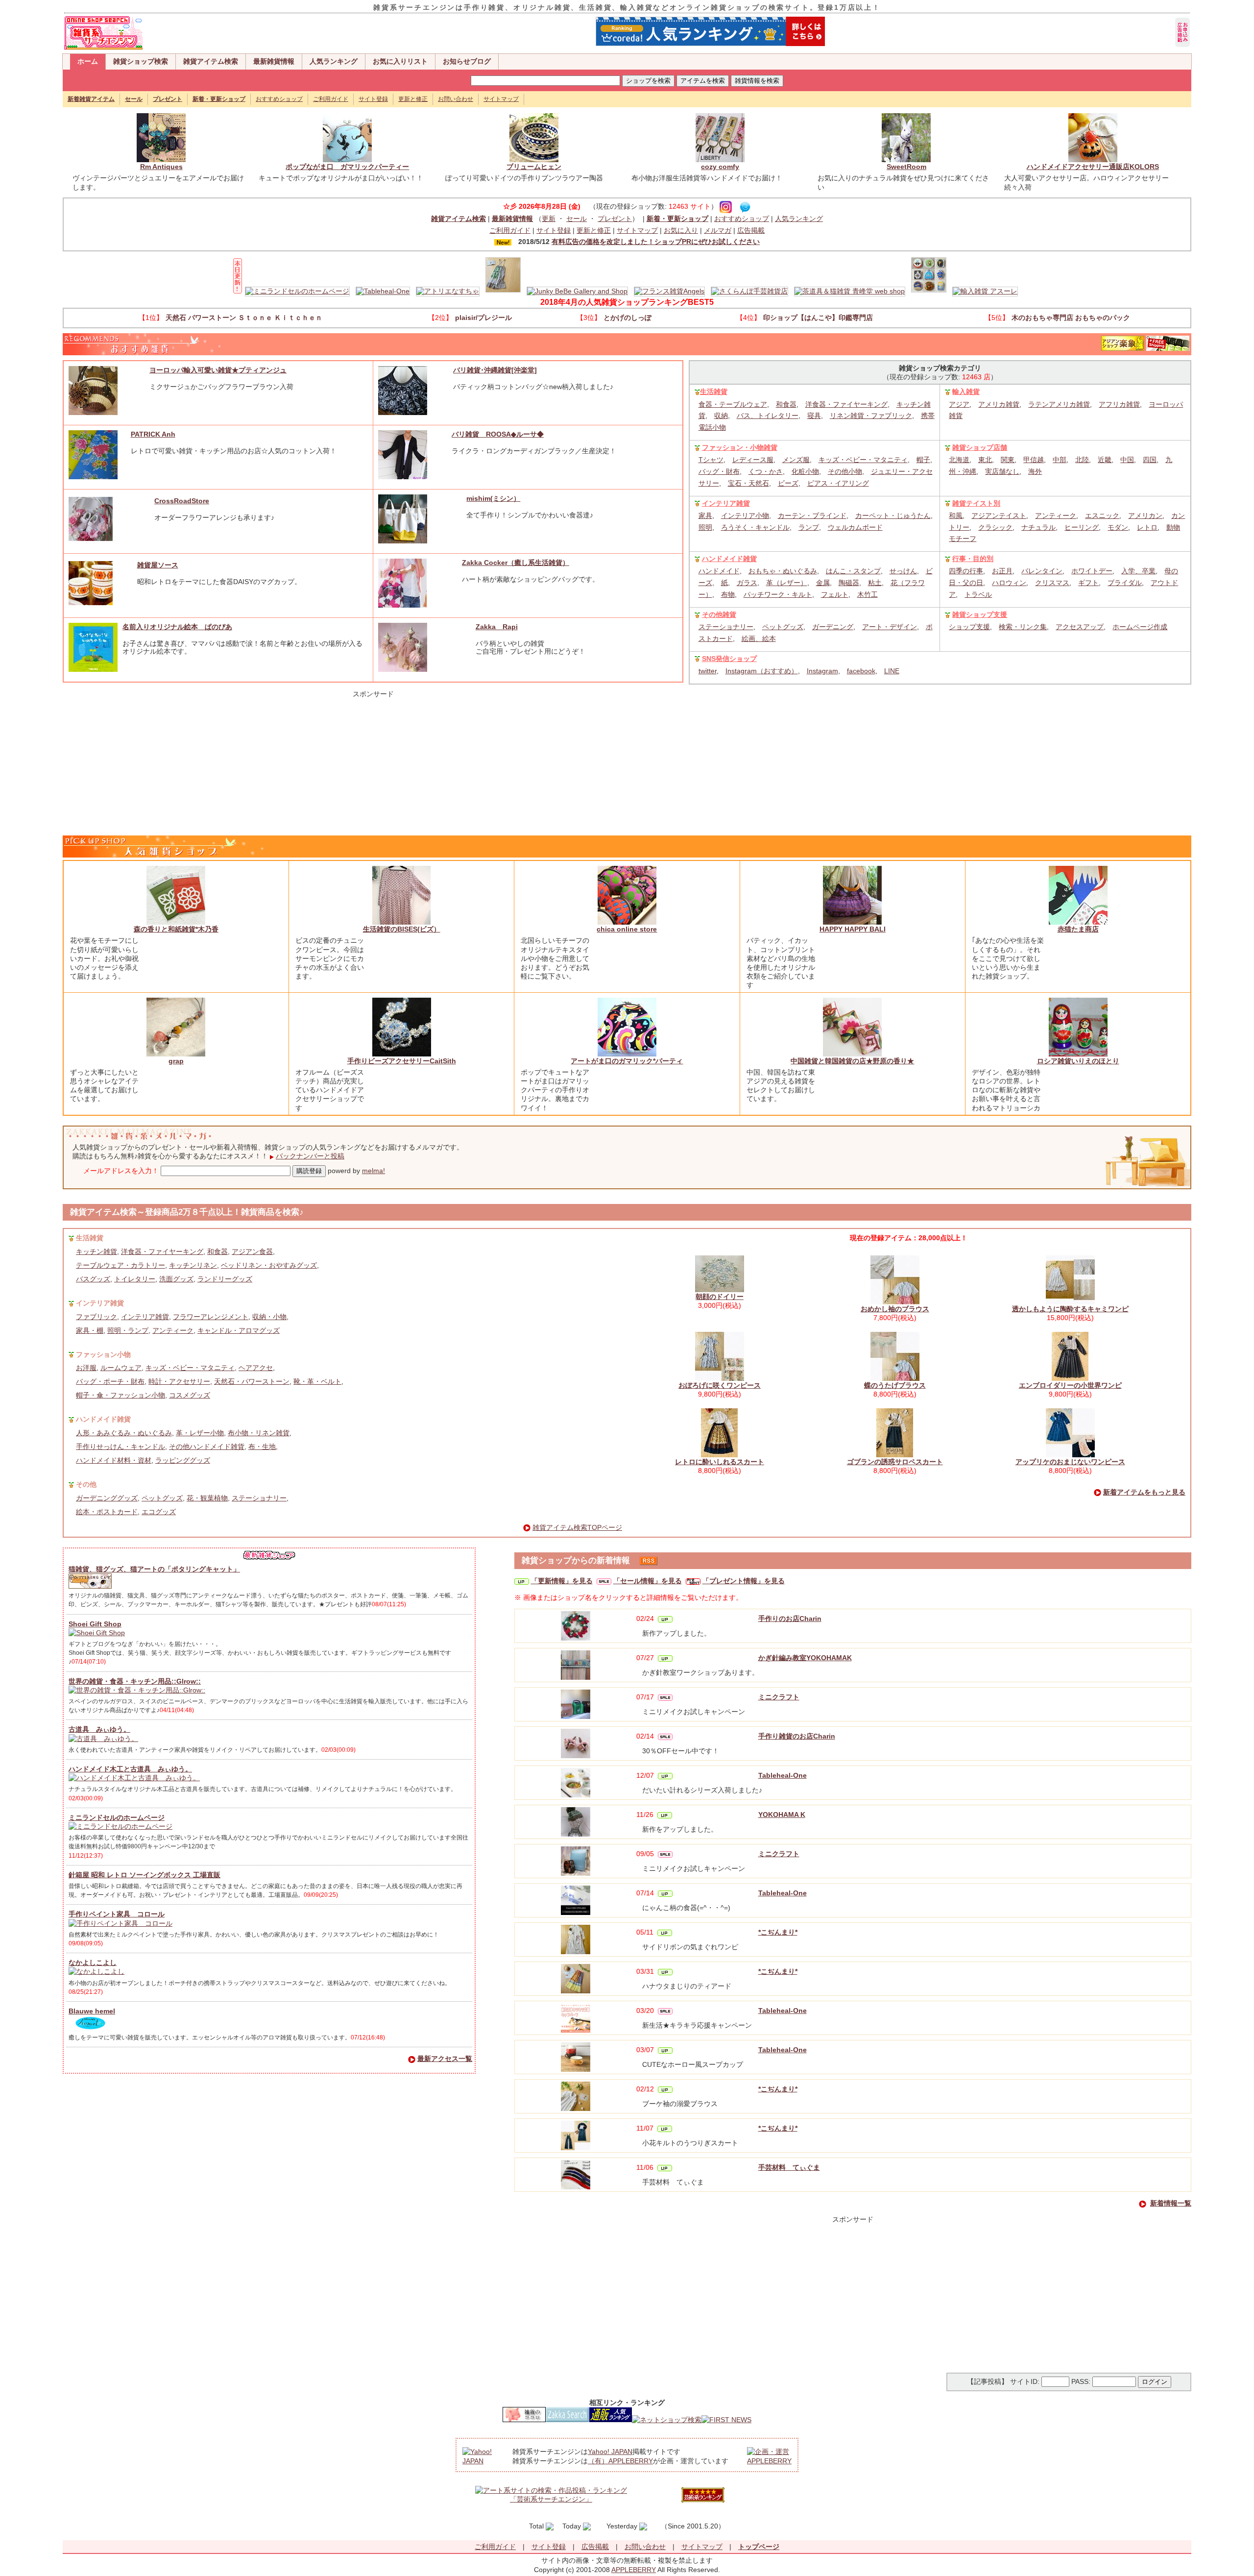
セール (577, 219)
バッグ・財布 (719, 471)
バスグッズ (93, 1279)
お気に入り (681, 230)
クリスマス (1052, 583)
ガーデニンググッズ (107, 1498)
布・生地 (262, 1447)
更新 (549, 219)
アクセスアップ (1080, 627)
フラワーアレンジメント (211, 1317)
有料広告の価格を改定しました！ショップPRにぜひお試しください (656, 242)
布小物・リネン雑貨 (259, 1433)
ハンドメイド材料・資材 (114, 1460)
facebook (861, 671)
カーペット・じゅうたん (893, 515)
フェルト (835, 594)
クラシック (995, 527)
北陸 (1082, 460)
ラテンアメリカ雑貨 (1059, 404)
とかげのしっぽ (627, 318)
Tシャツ (711, 460)
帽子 (923, 460)
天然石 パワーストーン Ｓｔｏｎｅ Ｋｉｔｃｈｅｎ (244, 318)
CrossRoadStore (182, 501)
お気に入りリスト (400, 61)
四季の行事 (966, 571)
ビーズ (788, 483)
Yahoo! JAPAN (610, 2452)
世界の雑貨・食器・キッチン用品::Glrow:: (135, 1681)
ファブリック (96, 1317)
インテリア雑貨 (726, 503)
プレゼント (615, 219)
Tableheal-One (783, 1775)
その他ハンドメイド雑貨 (207, 1447)
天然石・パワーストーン (252, 1381)
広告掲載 (751, 230)
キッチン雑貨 (96, 1251)
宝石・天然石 (748, 483)
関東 (1008, 460)
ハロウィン (1009, 583)
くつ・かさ (766, 471)
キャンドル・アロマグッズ (239, 1330)
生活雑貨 (714, 392)
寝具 (814, 416)
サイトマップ (501, 99)
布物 (728, 594)
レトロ (1147, 527)
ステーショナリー (726, 627)
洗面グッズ (176, 1279)
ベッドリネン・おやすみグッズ (269, 1265)
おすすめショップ (279, 99)
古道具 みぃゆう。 (99, 1729)
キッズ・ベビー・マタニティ (863, 460)
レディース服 (753, 460)
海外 (1035, 471)
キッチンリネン (193, 1265)
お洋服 (86, 1368)
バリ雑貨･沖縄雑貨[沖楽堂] (495, 370)
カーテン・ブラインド (812, 515)
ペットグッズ (783, 627)
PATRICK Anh (153, 434)
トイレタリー (135, 1279)
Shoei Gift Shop (95, 1624)
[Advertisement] (373, 760)
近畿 (1105, 460)
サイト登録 (373, 99)
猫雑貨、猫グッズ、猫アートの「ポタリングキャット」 (154, 1569)
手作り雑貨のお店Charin (797, 1736)
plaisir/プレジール (483, 318)
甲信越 (1034, 460)
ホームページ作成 (1140, 627)
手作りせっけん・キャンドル (121, 1447)
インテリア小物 (745, 515)
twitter (708, 671)
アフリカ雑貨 (1119, 404)
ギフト (1088, 583)
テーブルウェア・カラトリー (121, 1265)
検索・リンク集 (1023, 627)
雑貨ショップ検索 (141, 61)
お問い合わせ (456, 99)
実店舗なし (1002, 471)
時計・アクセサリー (179, 1381)
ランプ (809, 527)
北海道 (959, 460)
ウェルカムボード (855, 527)
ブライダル (1125, 583)
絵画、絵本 (759, 638)
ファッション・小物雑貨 (740, 447)
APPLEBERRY (634, 2570)
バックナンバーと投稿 (310, 1156)
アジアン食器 (252, 1251)
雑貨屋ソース (158, 565)
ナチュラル (1038, 527)
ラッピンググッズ (183, 1460)
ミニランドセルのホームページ (117, 1817)
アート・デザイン (890, 627)
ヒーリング (1082, 527)
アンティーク (1056, 515)
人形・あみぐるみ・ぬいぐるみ (124, 1433)
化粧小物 (805, 471)
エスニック (1102, 515)
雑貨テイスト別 (976, 503)
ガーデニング (833, 627)
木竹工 (868, 594)
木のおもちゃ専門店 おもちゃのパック (1071, 318)
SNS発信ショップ (729, 659)
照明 (705, 527)
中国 (1127, 460)
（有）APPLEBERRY (620, 2461)
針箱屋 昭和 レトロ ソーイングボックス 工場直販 (145, 1875)
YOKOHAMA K (782, 1815)
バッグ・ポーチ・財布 (110, 1381)
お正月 (1002, 571)
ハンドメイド (719, 571)
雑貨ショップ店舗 (980, 447)
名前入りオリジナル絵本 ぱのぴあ (177, 627)
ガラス (747, 583)
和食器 (786, 404)
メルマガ (718, 230)
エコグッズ (159, 1512)
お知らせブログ (467, 61)
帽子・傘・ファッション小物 (121, 1395)
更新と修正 (413, 99)
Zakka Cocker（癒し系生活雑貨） (516, 563)
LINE (892, 671)
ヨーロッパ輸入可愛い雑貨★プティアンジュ (218, 370)
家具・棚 (90, 1330)
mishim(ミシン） (493, 498)
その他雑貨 (719, 614)
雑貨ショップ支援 (980, 614)
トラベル (978, 594)
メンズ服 (796, 460)
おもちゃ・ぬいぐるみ (783, 571)
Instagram (822, 671)
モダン (1118, 527)
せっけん (903, 571)
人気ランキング (334, 61)
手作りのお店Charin (790, 1619)
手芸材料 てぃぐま (789, 2167)
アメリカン (1145, 515)
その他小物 (845, 471)
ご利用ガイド (331, 99)
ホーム (88, 61)
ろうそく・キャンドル (755, 527)
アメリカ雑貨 (999, 404)
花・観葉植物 (207, 1498)
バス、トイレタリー (768, 416)
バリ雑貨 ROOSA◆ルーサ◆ (498, 434)
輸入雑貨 (966, 392)
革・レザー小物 (200, 1433)
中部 (1060, 460)
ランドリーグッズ (225, 1279)
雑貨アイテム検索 (211, 61)
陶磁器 (849, 583)
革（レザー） (787, 583)
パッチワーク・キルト (778, 594)
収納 (721, 416)
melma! (374, 1171)
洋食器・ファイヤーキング (846, 404)
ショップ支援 (969, 627)
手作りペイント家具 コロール (117, 1914)
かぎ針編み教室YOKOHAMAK (805, 1658)
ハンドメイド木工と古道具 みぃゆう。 (130, 1769)
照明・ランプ (128, 1330)
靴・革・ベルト (317, 1381)
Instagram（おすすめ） (762, 671)
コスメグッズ (190, 1395)
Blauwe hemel (92, 2011)
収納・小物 (269, 1317)
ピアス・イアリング (838, 483)
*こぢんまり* (778, 1932)
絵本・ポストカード (107, 1512)
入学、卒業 (1138, 571)
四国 (1150, 460)
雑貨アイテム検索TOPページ (577, 1527)
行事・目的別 (973, 559)
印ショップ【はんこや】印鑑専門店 (818, 318)
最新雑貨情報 (274, 61)
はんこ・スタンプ (853, 571)
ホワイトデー (1092, 571)
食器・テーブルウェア (733, 404)
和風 (956, 515)
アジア (959, 404)
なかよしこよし (93, 1963)
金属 (823, 583)
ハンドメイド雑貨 (729, 559)
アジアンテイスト (999, 515)
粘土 (875, 583)
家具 (705, 515)
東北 (985, 460)
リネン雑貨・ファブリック (871, 416)
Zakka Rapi (497, 627)
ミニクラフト (779, 1697)
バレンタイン (1042, 571)
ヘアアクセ (256, 1368)
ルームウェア (121, 1368)
